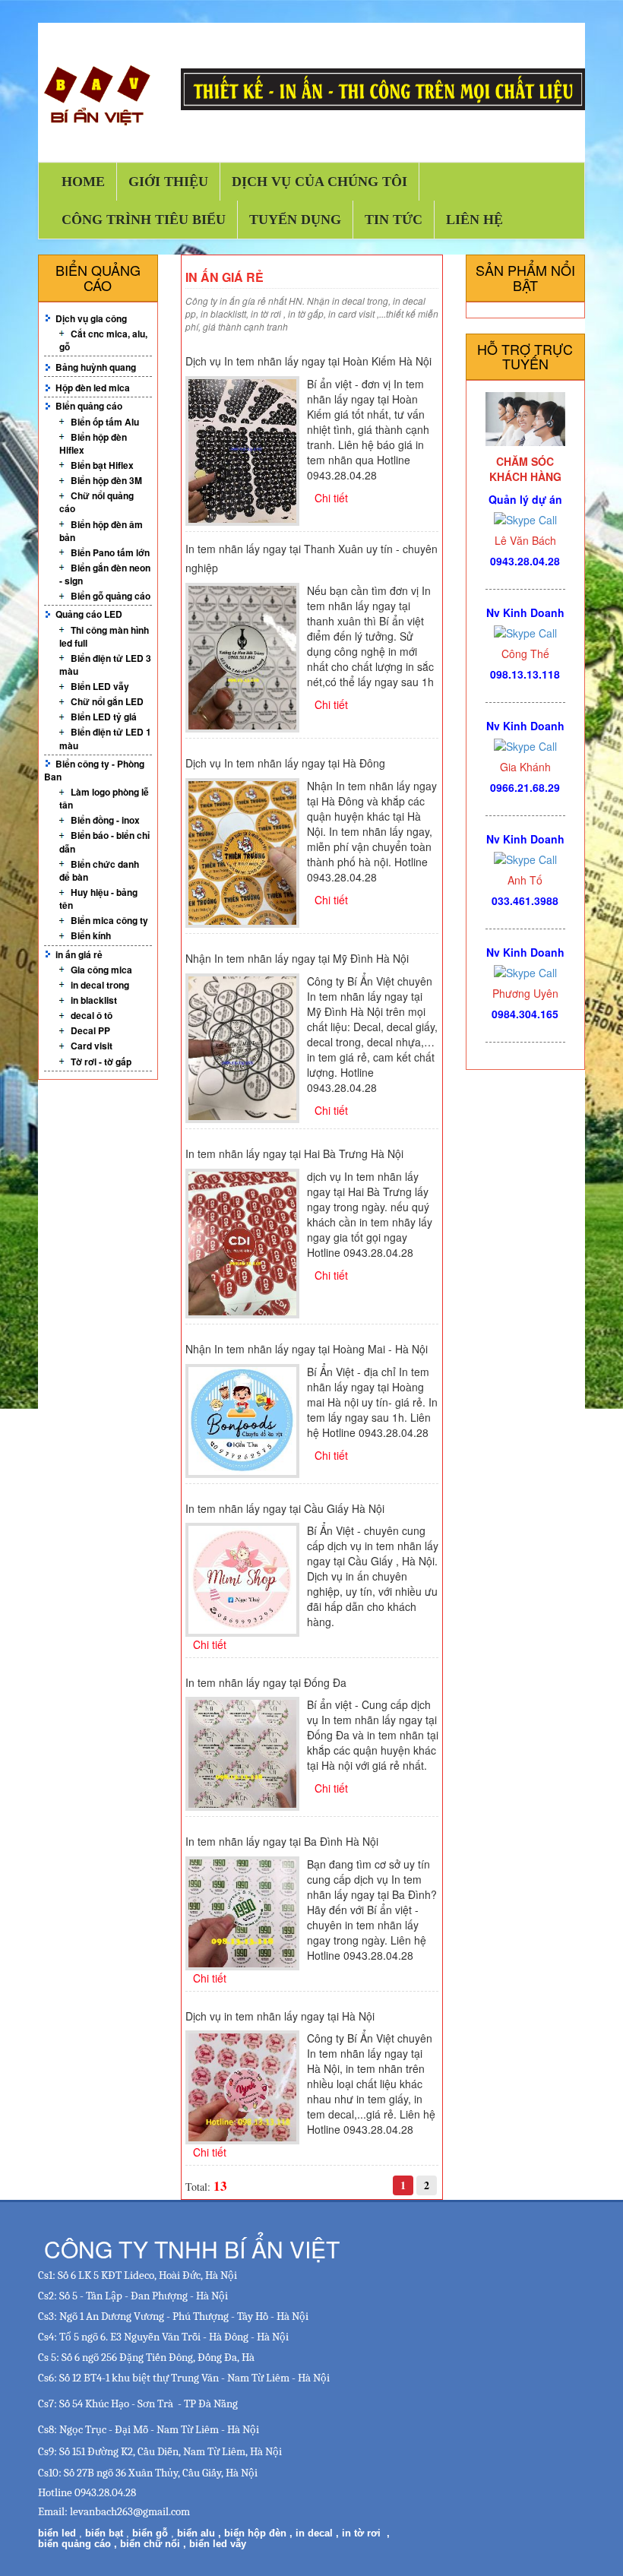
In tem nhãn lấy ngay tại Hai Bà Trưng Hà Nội (294, 1154)
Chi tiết (331, 498)
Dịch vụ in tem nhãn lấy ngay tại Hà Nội (280, 2016)
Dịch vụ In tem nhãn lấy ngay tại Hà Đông (285, 763)
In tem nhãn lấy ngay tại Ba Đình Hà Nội (282, 1841)
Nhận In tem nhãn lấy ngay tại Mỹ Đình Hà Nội (297, 958)
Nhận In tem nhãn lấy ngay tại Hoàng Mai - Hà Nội (307, 1349)
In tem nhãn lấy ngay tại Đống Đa (266, 1682)
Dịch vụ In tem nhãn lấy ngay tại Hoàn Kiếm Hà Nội (308, 361)
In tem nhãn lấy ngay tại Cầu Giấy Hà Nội (285, 1508)
